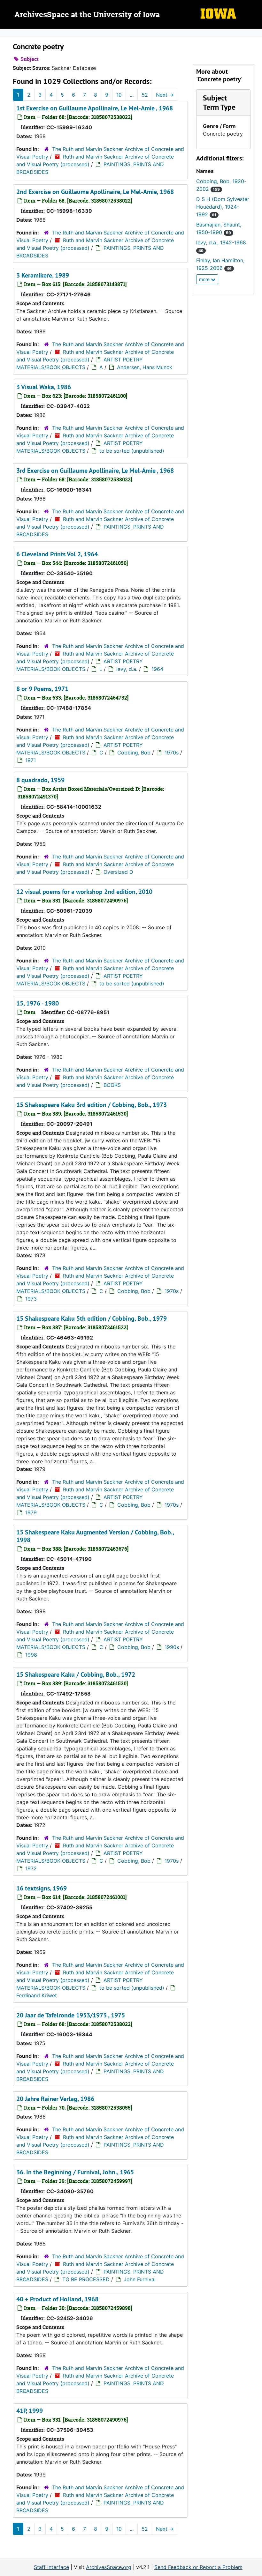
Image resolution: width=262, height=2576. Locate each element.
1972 (31, 1868)
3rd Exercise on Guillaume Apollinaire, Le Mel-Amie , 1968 (95, 471)
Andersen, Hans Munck (145, 367)
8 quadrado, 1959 (40, 780)
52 (145, 95)
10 (119, 95)
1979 (31, 1512)
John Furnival (140, 2279)
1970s (172, 753)
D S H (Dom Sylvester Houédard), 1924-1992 (223, 207)
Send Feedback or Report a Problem (198, 2567)
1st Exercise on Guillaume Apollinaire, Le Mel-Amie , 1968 (95, 108)
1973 (31, 1299)
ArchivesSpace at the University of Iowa (87, 15)
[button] (219, 102)
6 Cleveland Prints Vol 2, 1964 (57, 554)
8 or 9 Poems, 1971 (42, 689)
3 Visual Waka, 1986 (44, 387)
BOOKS (112, 1085)
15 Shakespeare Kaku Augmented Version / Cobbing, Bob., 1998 (95, 1536)
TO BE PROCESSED (86, 2279)
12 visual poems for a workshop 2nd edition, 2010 (84, 892)
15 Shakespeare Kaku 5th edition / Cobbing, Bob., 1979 (92, 1318)
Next (165, 95)
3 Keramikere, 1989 (43, 275)
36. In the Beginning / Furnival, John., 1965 (75, 2172)
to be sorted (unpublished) (132, 451)
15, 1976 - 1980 (38, 1003)
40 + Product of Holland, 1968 (57, 2299)
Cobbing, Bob (134, 753)
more (205, 279)
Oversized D (118, 872)
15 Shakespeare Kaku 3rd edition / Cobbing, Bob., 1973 (92, 1105)
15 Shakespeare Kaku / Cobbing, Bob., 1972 (76, 1674)
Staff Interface (51, 2567)
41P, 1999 (30, 2411)
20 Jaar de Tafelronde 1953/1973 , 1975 (71, 2015)
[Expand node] (256, 33)
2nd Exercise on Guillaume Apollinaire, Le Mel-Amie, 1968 (95, 192)
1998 (31, 1655)
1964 (157, 669)
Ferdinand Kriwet (37, 1995)
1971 (31, 760)
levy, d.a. (127, 669)
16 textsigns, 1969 (42, 1888)
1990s (172, 1647)
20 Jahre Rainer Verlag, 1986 (55, 2099)
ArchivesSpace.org (109, 2567)
